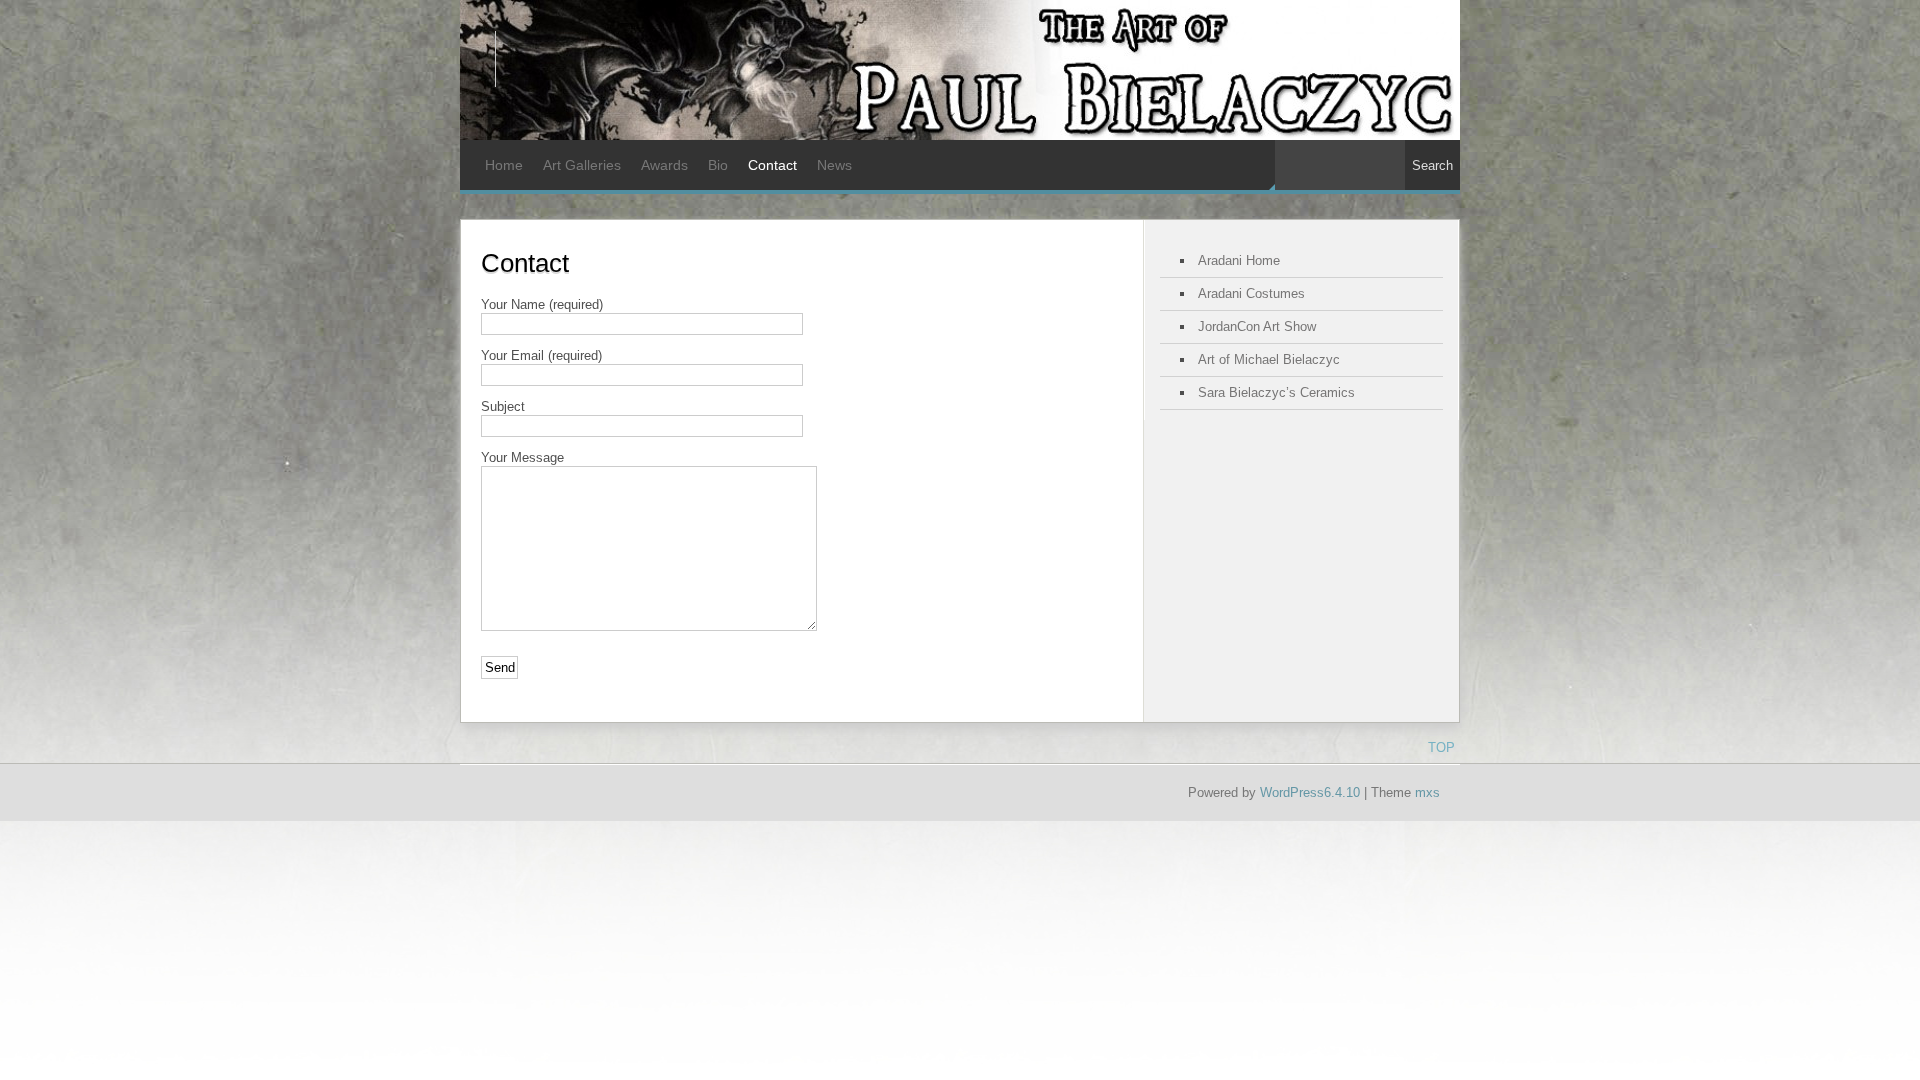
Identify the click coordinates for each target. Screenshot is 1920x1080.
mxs (1427, 792)
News (834, 165)
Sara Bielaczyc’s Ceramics (1276, 392)
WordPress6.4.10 (1310, 792)
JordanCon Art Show (1257, 326)
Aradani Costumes (1251, 293)
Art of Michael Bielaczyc (1269, 359)
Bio (718, 165)
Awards (664, 165)
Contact (772, 165)
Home (504, 165)
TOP (1441, 747)
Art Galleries (582, 165)
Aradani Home (1239, 260)
